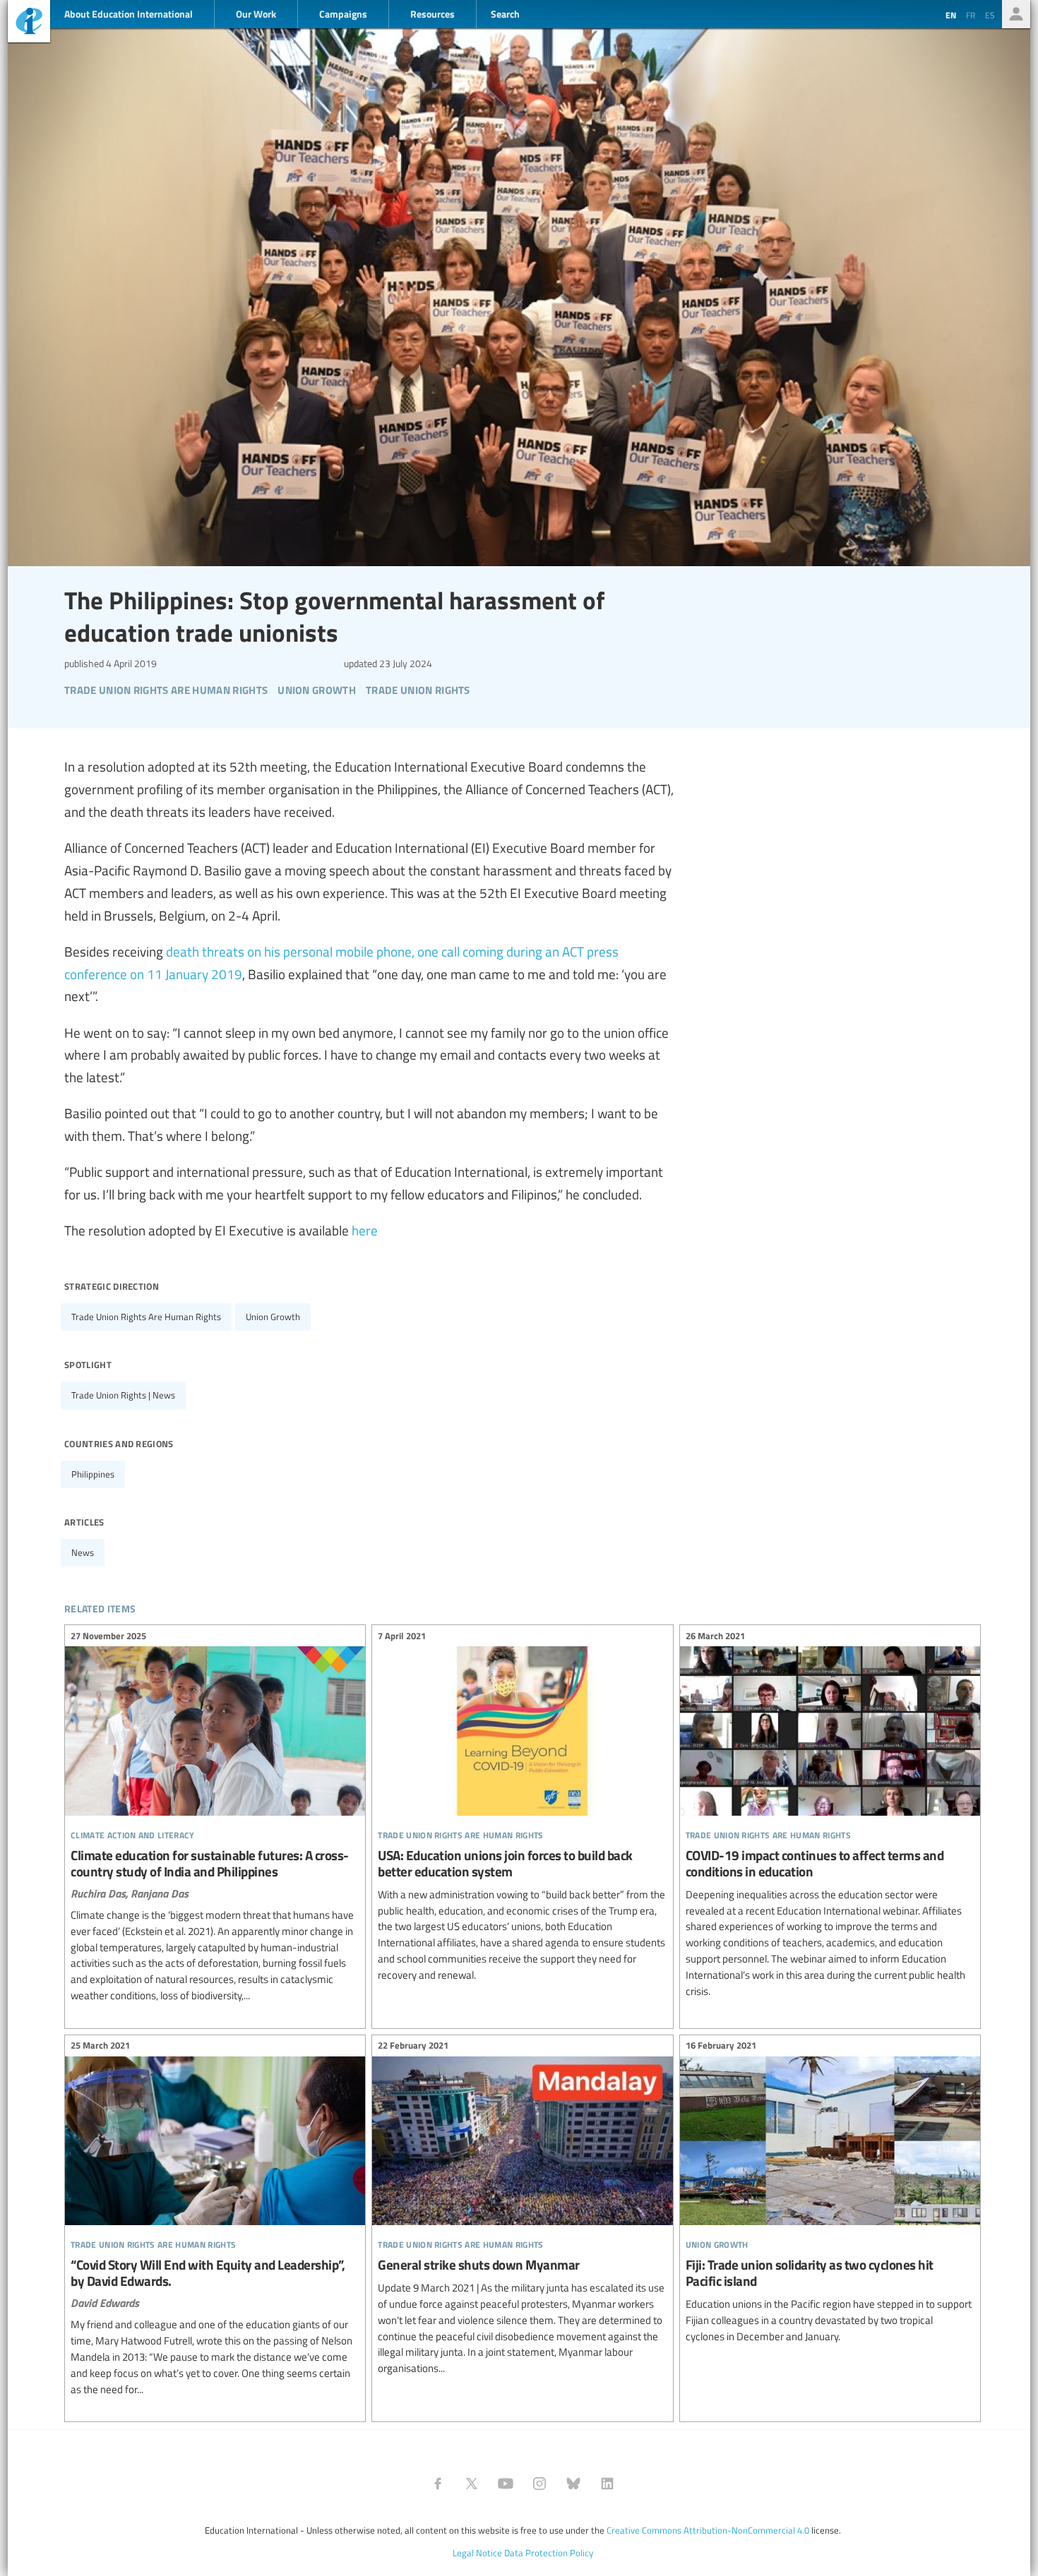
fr (971, 15)
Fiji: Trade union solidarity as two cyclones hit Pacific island (830, 2193)
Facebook (438, 2484)
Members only (1016, 14)
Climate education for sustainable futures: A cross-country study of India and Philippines (215, 1817)
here (365, 1230)
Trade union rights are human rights (146, 1317)
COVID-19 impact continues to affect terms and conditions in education (830, 1815)
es (990, 15)
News (83, 1552)
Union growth (273, 1317)
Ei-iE (29, 23)
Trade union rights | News (123, 1395)
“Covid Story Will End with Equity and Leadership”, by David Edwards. (215, 2220)
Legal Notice (477, 2553)
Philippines (93, 1474)
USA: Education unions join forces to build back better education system (522, 1807)
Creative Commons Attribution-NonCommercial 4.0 (708, 2530)
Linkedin (607, 2484)
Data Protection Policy (549, 2553)
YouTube (506, 2484)
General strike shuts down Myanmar (522, 2209)
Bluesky (573, 2484)
